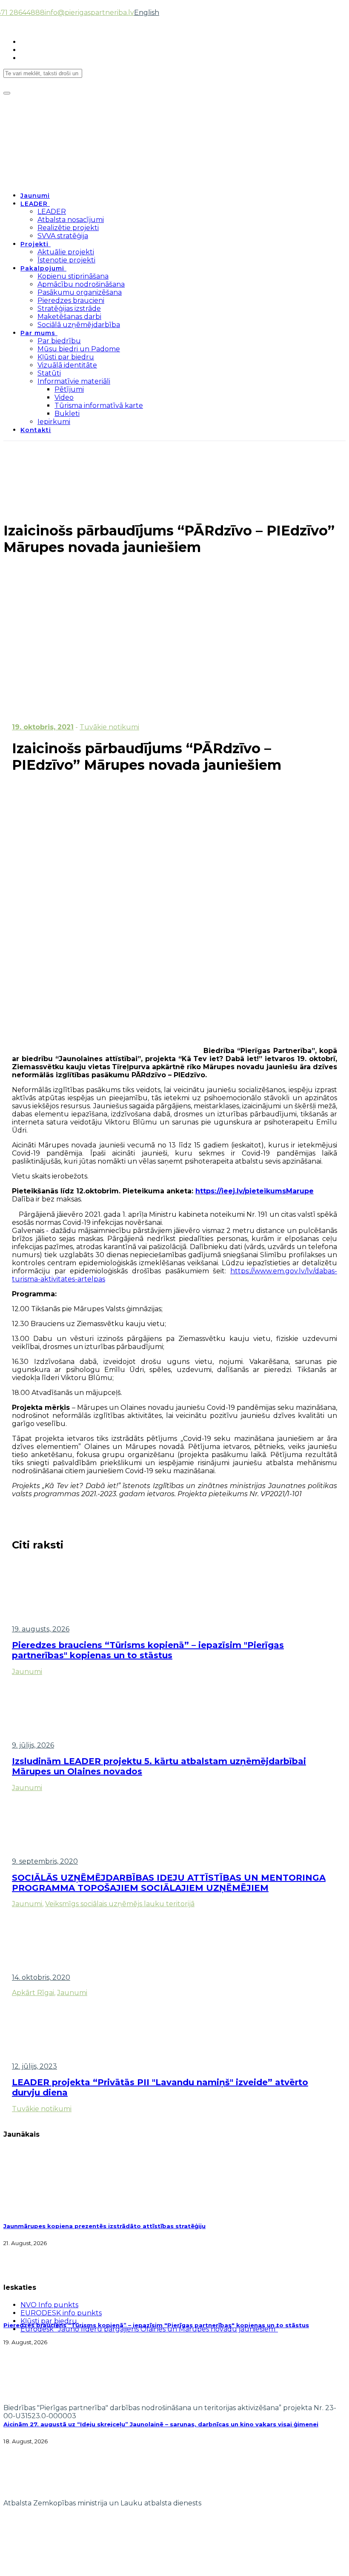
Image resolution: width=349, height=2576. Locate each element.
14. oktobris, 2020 (41, 1977)
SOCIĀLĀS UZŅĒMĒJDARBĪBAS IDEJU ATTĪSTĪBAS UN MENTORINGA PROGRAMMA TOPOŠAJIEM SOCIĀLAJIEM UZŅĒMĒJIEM (169, 1883)
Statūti (49, 373)
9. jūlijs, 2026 (33, 1745)
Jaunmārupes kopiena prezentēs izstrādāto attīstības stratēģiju (104, 2226)
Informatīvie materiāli (74, 381)
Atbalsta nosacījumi (71, 220)
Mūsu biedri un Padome (79, 349)
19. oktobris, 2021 (43, 727)
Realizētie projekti (68, 228)
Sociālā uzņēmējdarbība (79, 325)
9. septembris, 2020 (45, 1861)
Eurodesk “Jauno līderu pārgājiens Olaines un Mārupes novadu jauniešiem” (149, 2329)
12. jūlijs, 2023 (34, 2066)
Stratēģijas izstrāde (69, 309)
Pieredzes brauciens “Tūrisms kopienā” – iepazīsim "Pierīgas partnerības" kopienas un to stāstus (148, 1650)
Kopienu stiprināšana (73, 276)
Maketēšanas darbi (69, 317)
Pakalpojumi (42, 268)
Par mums (38, 333)
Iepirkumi (54, 422)
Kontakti (36, 430)
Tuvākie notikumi (109, 727)
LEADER (34, 204)
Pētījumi (69, 389)
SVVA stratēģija (63, 236)
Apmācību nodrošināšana (81, 284)
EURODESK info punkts (61, 2313)
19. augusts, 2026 (41, 1629)
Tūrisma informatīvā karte (99, 406)
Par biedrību (59, 341)
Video (64, 397)
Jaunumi (35, 196)
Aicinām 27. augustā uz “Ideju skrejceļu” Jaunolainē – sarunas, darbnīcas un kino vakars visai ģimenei (161, 2424)
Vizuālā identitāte (67, 365)
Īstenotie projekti (66, 260)
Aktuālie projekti (66, 252)
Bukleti (67, 414)
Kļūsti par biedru (66, 357)
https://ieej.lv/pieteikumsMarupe (255, 1191)
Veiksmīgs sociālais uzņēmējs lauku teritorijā (120, 1904)
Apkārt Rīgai (33, 1993)
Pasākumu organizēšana (80, 292)
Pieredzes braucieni (71, 300)
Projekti (34, 244)
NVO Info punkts (49, 2305)
